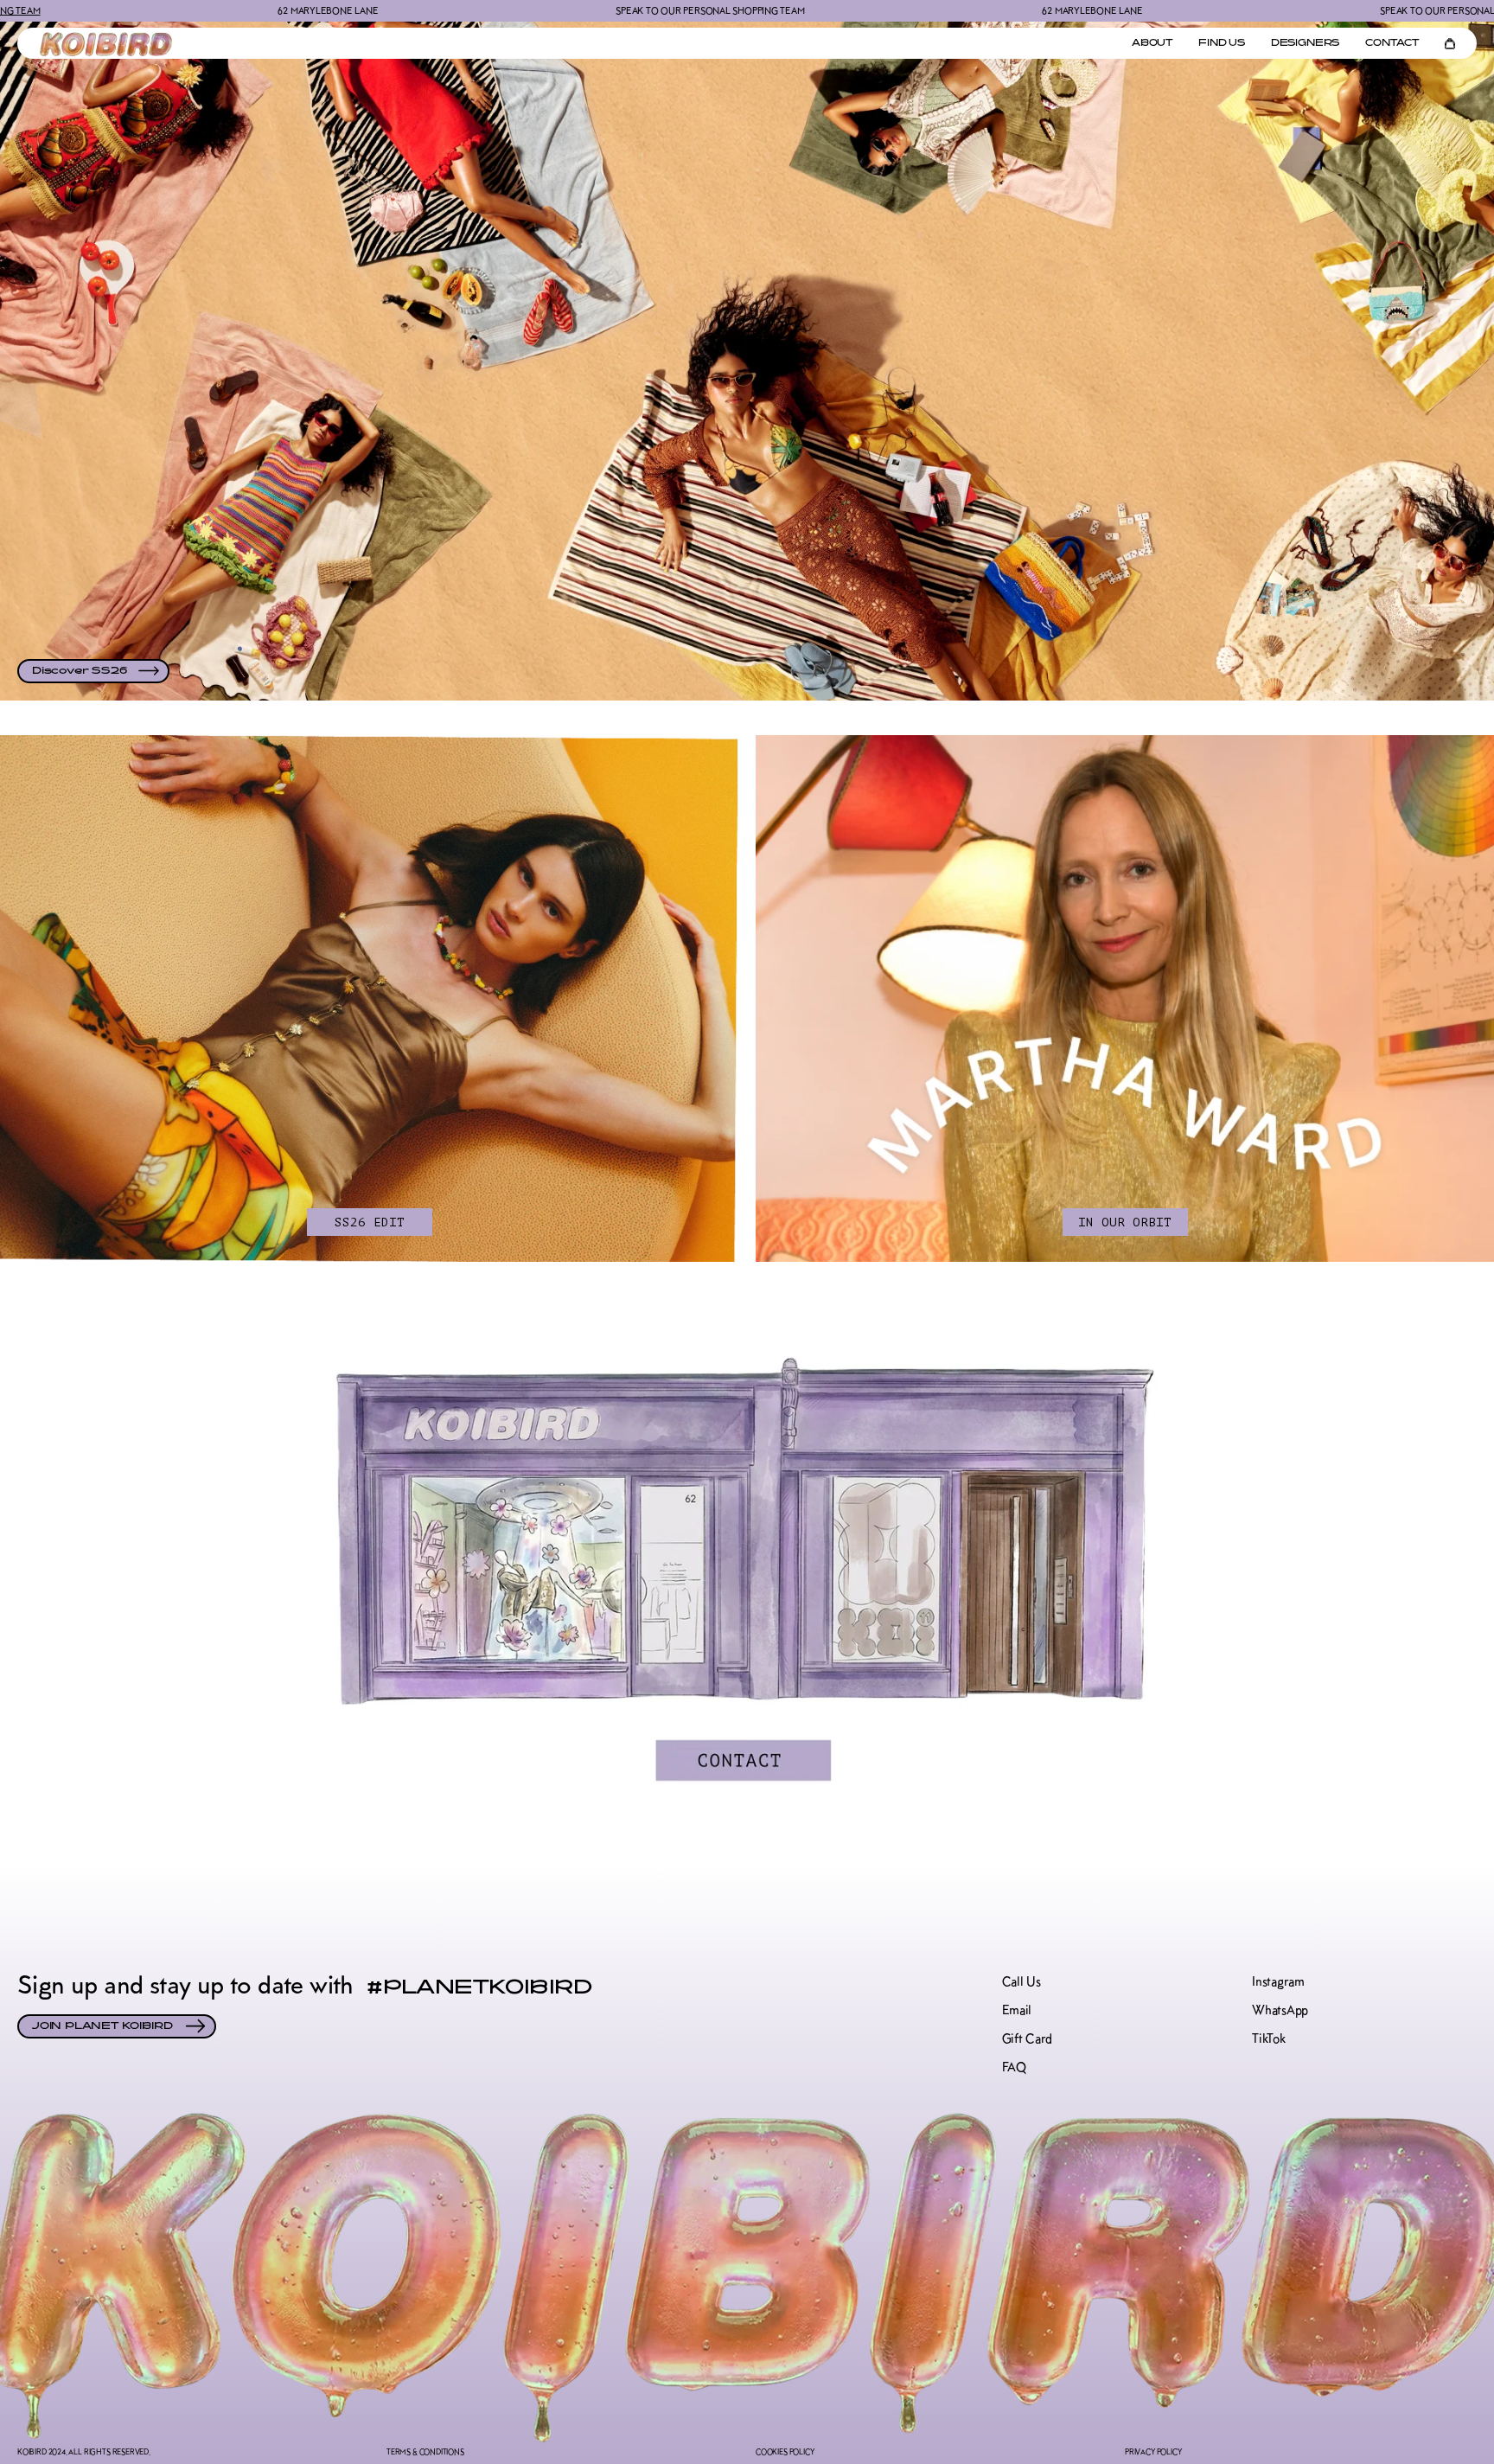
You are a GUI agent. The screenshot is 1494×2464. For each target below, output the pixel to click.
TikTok (1268, 2039)
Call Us (1022, 1982)
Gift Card (1027, 2039)
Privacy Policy (1153, 2451)
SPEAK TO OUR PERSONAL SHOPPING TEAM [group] (454, 10)
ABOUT (1152, 44)
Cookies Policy (785, 2451)
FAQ (1014, 2067)
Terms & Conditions (425, 2451)
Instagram (1278, 1982)
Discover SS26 (79, 671)
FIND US (1222, 44)
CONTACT (1392, 44)
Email (1017, 2010)
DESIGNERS (1305, 44)
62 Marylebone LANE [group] (836, 10)
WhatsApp (1280, 2010)
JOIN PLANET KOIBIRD (102, 2026)
